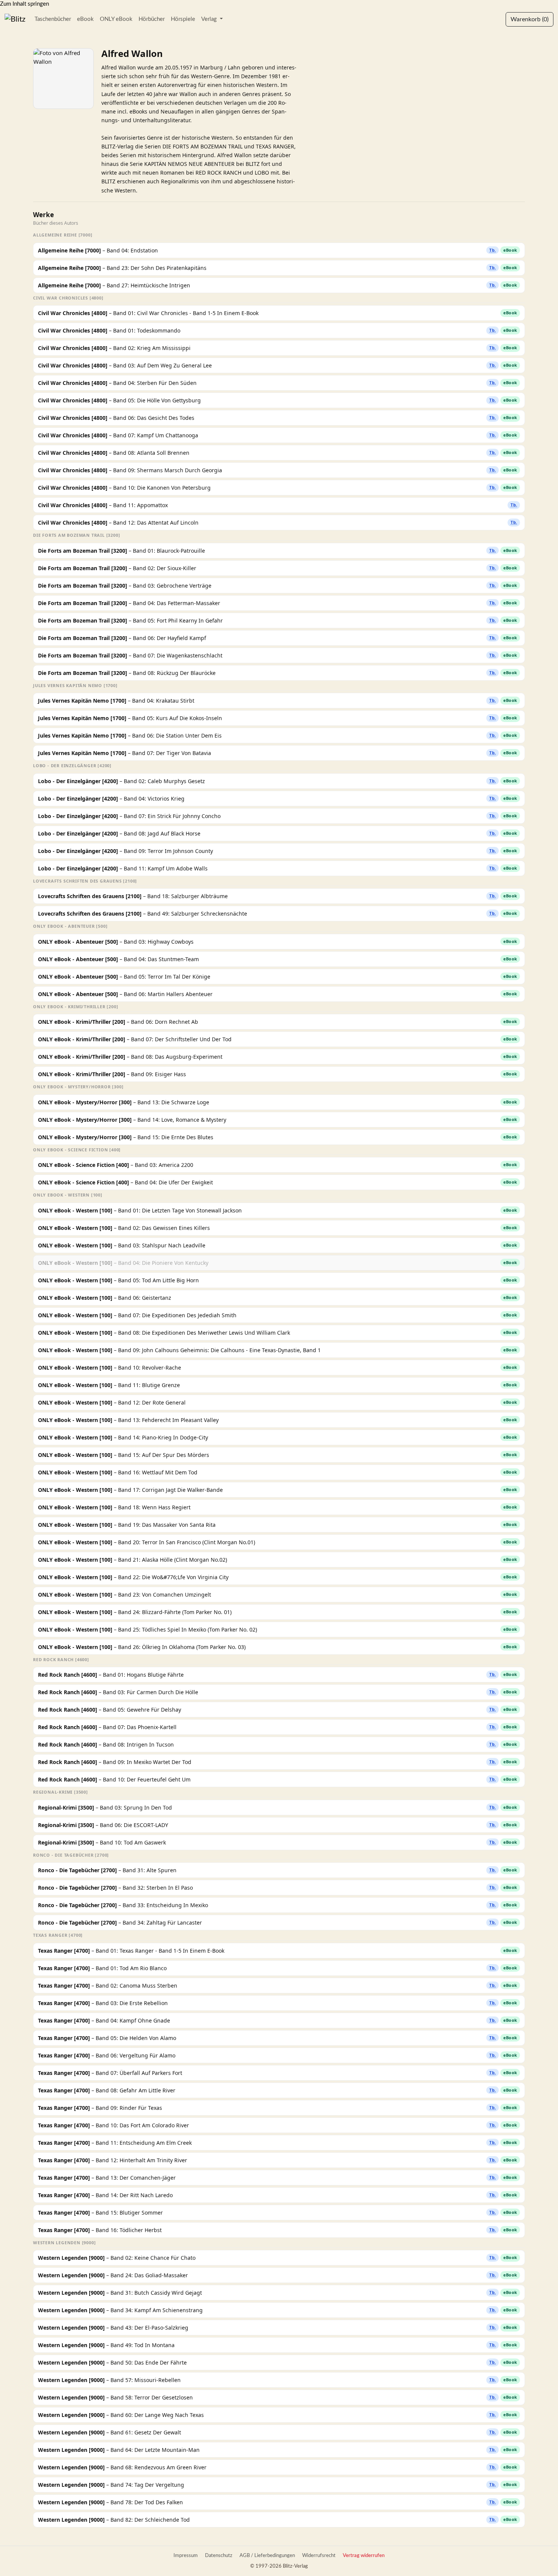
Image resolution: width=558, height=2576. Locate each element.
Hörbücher (152, 19)
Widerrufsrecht (319, 2556)
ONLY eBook (116, 19)
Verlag (210, 19)
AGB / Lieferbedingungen (267, 2556)
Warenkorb (530, 19)
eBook (85, 19)
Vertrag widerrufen (364, 2556)
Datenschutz (219, 2556)
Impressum (186, 2556)
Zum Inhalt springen (24, 4)
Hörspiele (183, 19)
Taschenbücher (53, 19)
